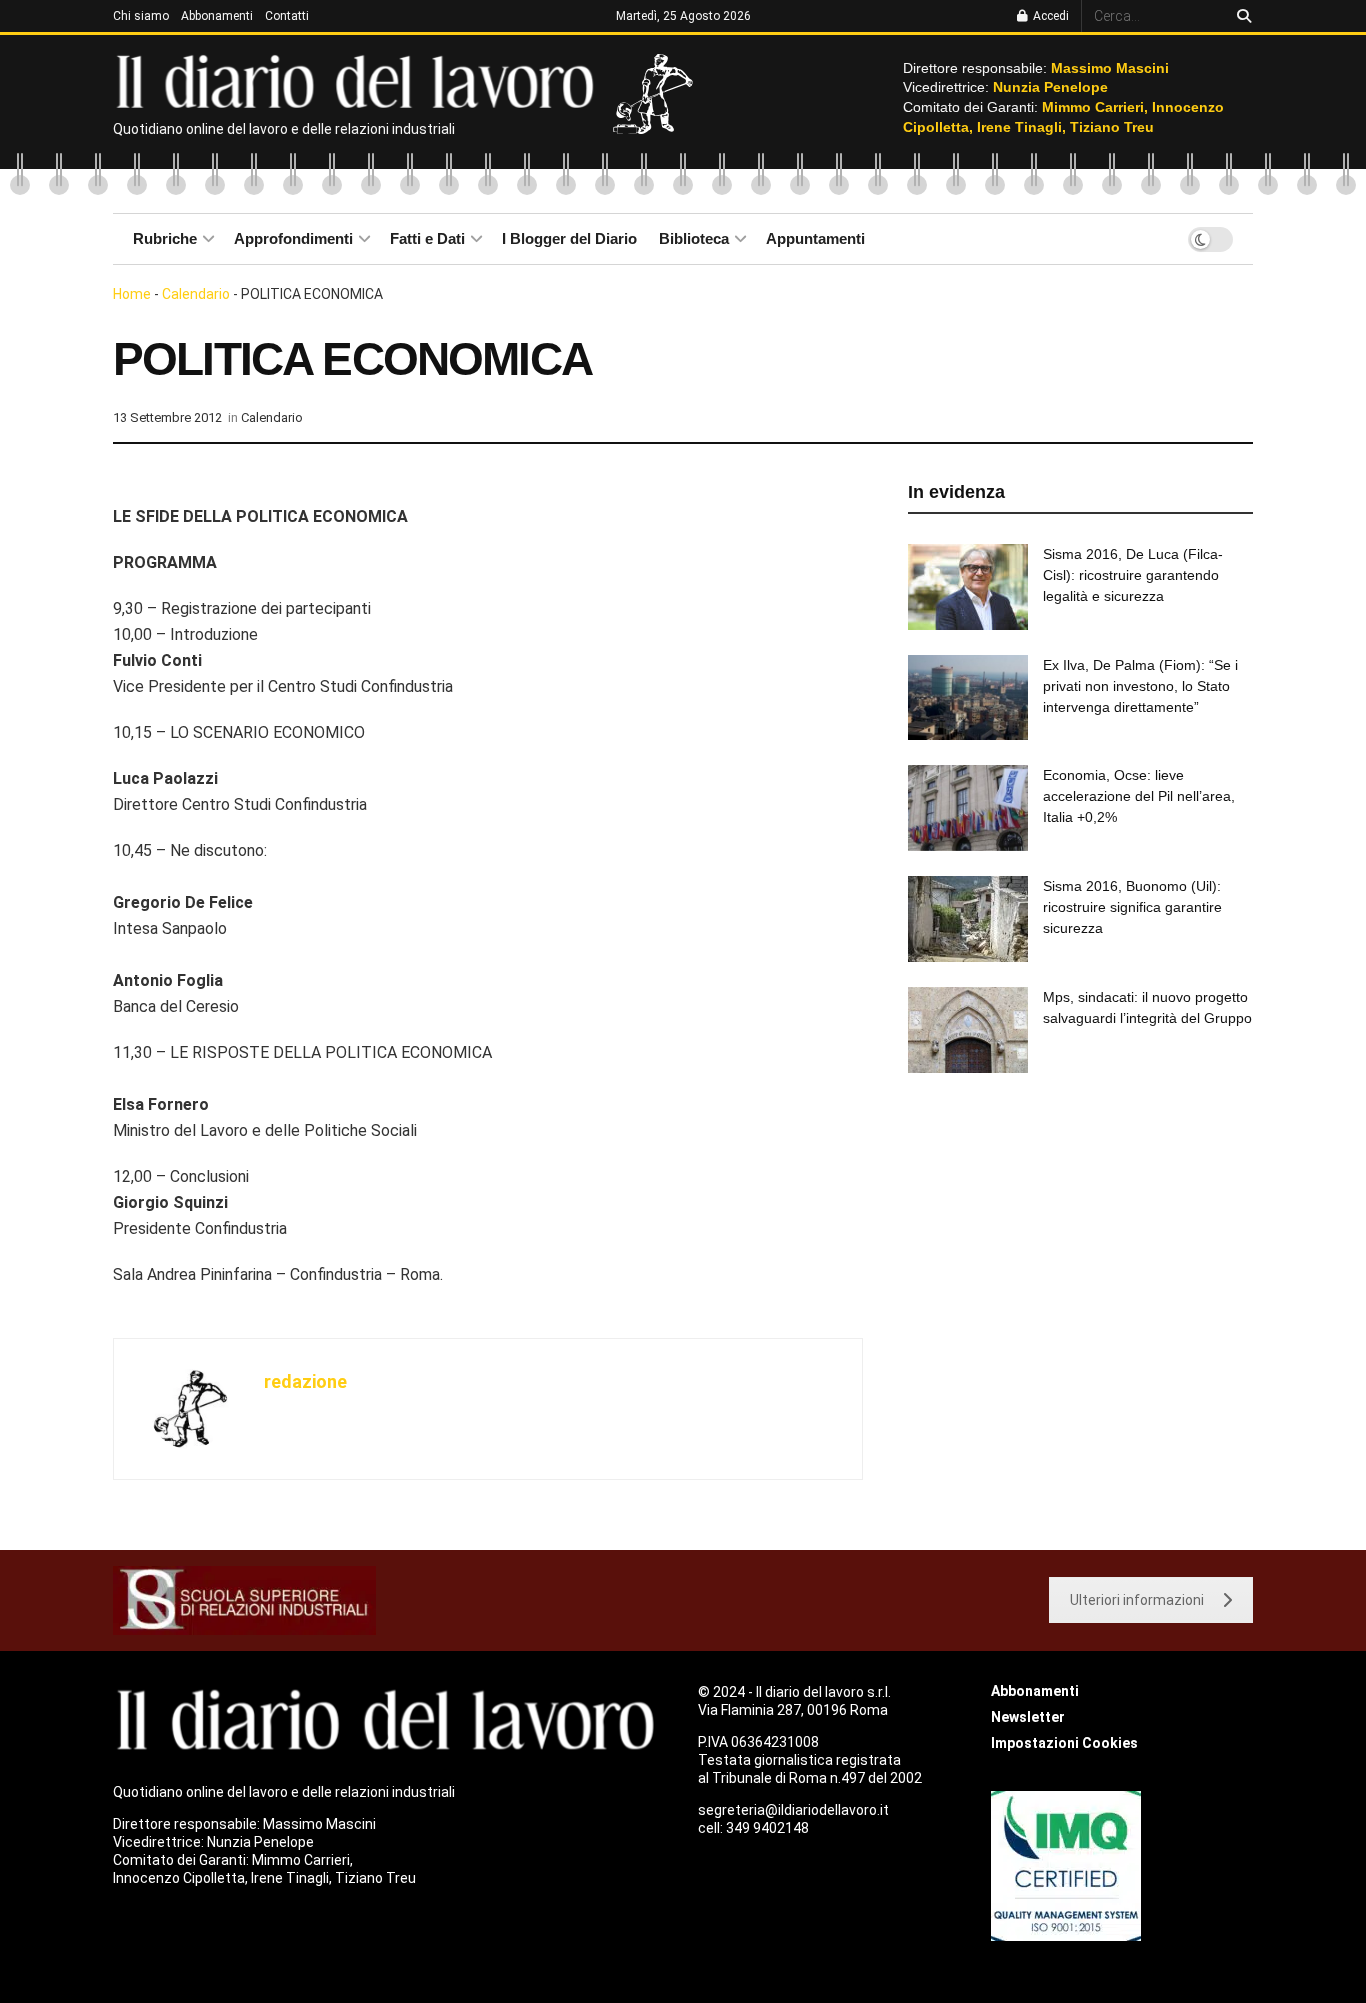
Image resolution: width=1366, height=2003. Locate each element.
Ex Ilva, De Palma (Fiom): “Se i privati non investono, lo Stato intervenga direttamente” (1140, 686)
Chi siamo (141, 16)
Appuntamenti (815, 238)
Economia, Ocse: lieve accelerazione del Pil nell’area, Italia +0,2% (1139, 796)
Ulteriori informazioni (1137, 1600)
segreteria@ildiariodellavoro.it (793, 1810)
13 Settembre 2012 (167, 417)
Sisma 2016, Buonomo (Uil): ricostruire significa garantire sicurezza (1132, 907)
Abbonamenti (217, 16)
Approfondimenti (293, 238)
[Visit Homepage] (359, 80)
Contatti (287, 16)
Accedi (1049, 16)
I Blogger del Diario (569, 238)
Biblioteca (694, 238)
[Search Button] (1240, 16)
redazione (305, 1381)
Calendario (196, 294)
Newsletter (1028, 1717)
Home (132, 294)
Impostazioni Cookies (1064, 1743)
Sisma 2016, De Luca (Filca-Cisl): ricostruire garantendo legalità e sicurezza (1133, 575)
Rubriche (165, 238)
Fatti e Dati (427, 238)
